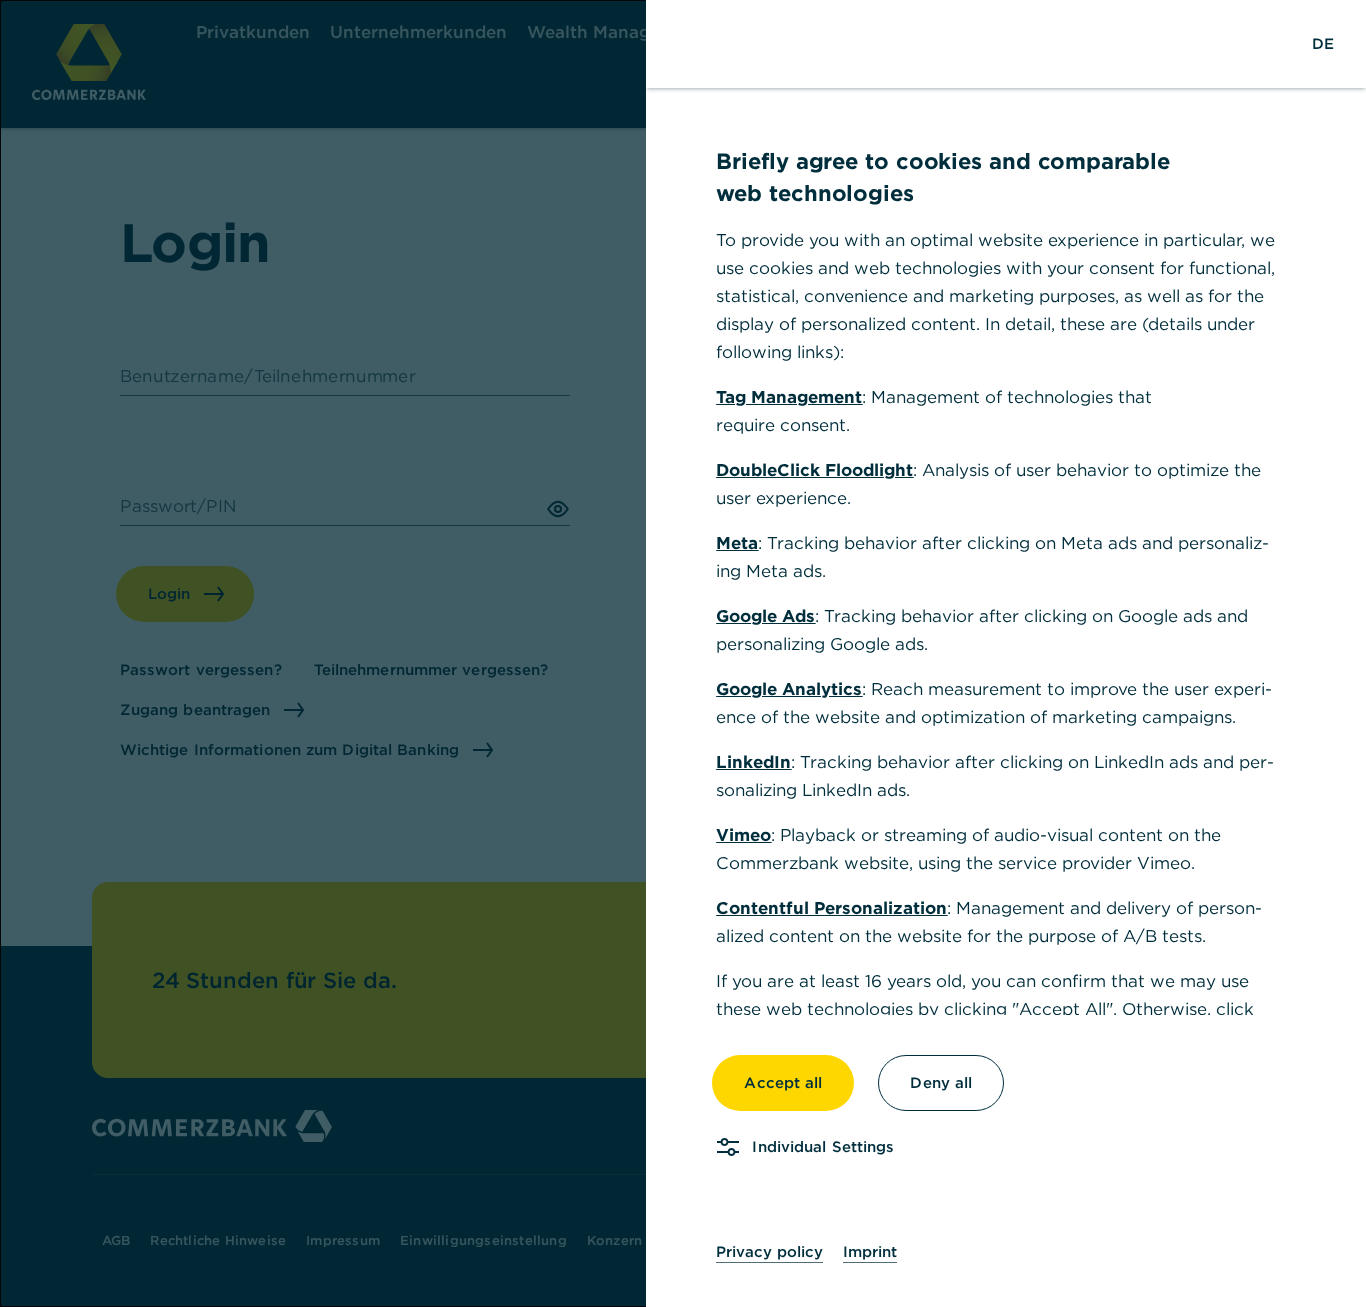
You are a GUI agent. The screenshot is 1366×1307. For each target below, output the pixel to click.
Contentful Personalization (831, 908)
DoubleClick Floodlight (814, 470)
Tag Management (789, 397)
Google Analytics (789, 689)
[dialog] (683, 653)
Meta (737, 543)
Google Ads (765, 616)
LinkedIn (753, 762)
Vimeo (743, 835)
